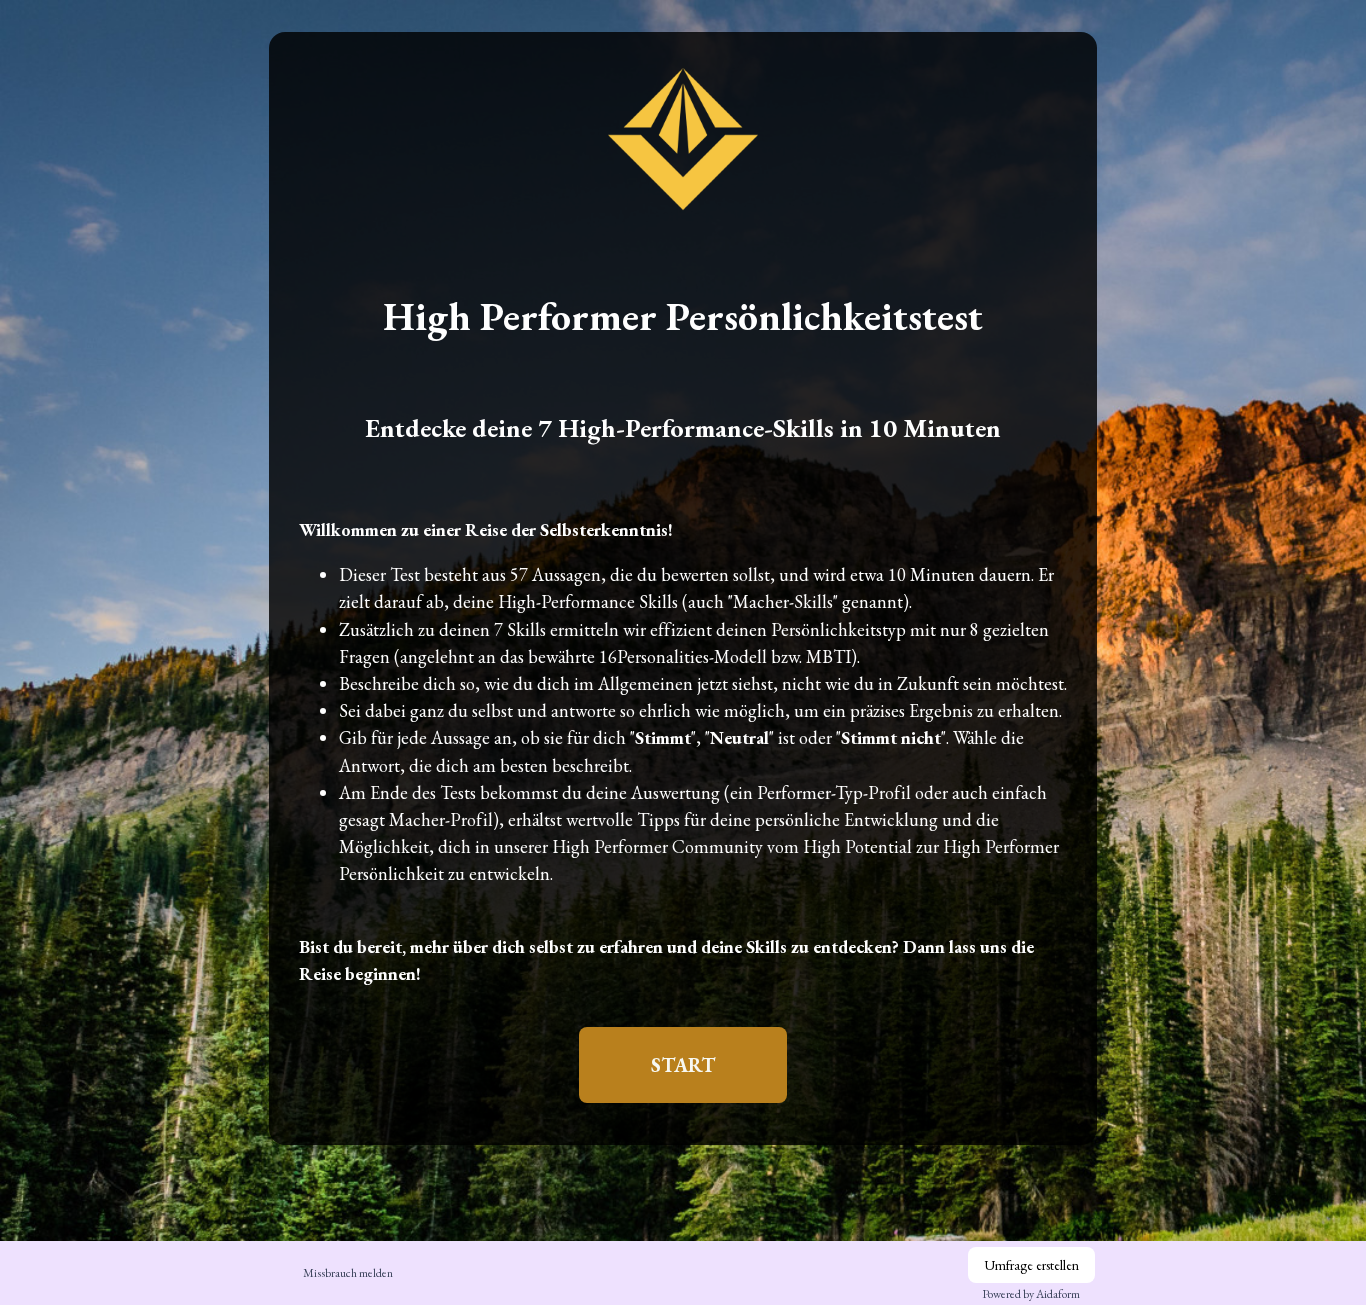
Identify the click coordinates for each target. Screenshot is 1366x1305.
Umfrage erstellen (1031, 1265)
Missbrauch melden (348, 1273)
